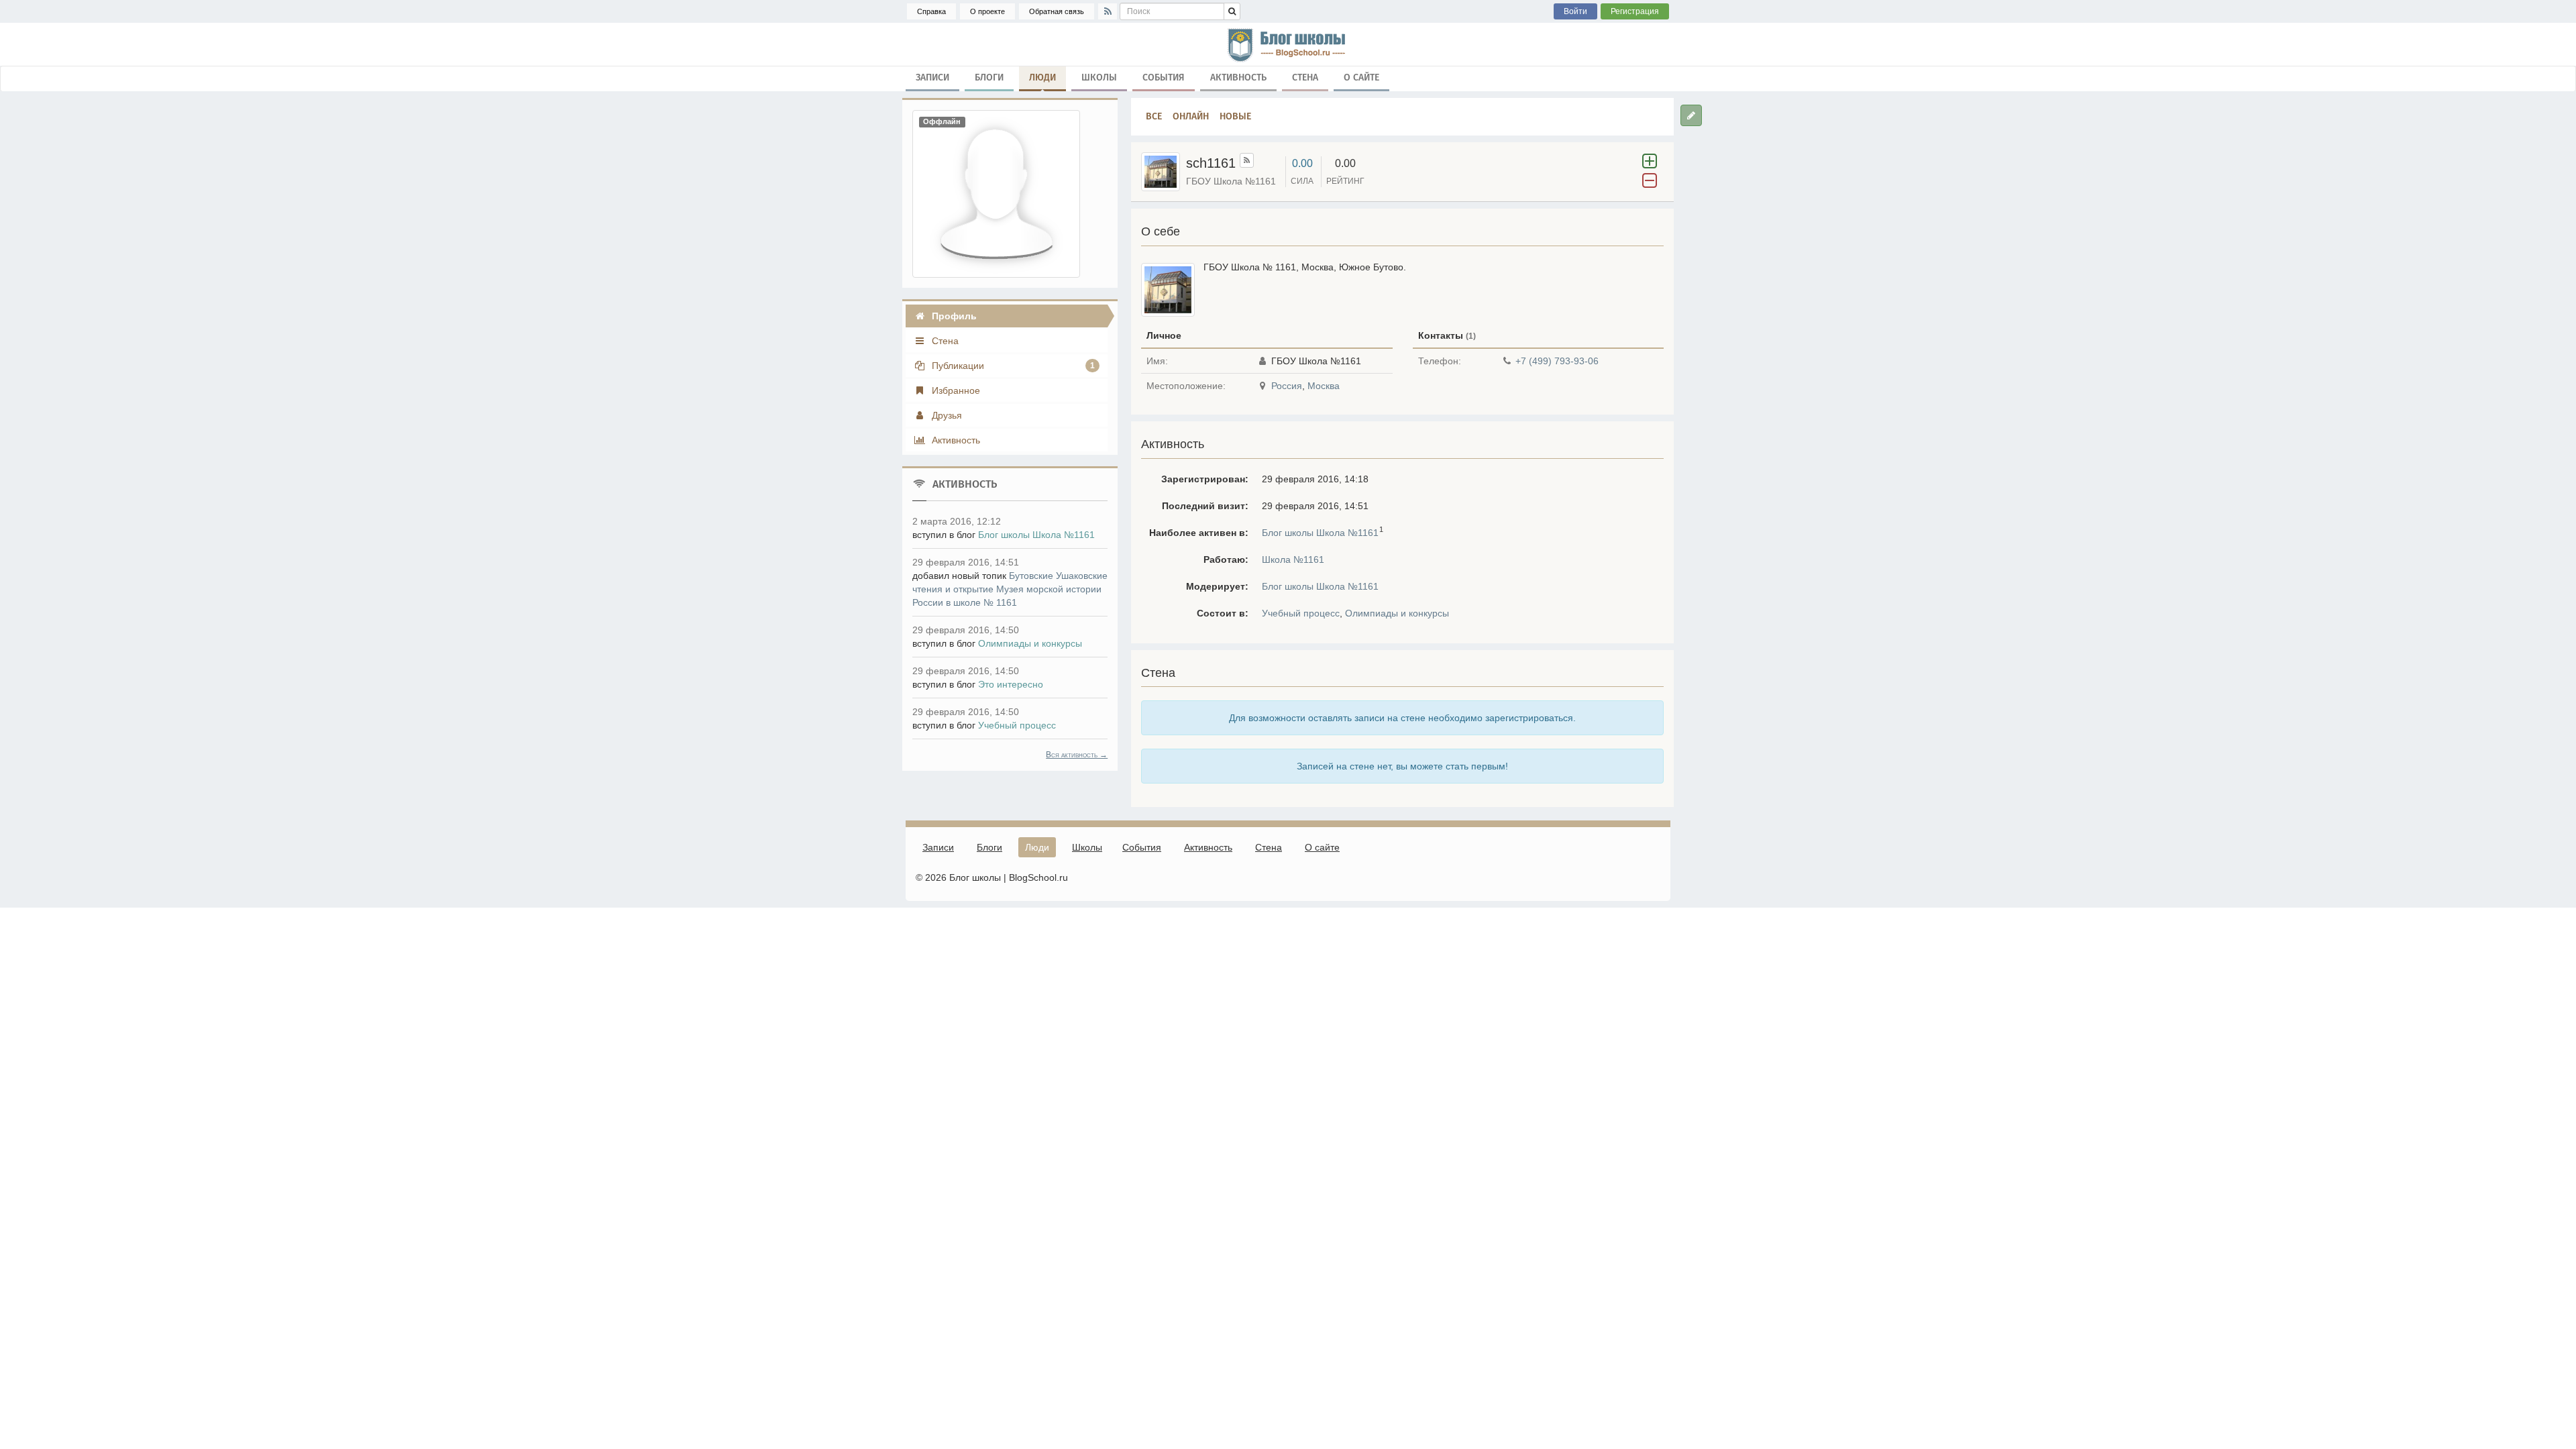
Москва (1324, 386)
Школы (1099, 77)
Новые (1235, 116)
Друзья (946, 415)
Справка (931, 11)
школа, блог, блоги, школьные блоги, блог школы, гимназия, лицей (1288, 44)
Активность (1238, 77)
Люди (1042, 77)
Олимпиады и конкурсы (1397, 613)
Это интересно (1011, 684)
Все (1154, 116)
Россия (1287, 386)
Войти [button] (1575, 11)
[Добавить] (1691, 115)
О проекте (987, 11)
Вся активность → (1077, 755)
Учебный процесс (1301, 613)
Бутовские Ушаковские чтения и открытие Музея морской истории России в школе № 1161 (1010, 589)
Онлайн (1191, 116)
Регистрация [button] (1635, 11)
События (1164, 77)
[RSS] (1108, 11)
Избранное (955, 390)
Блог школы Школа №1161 (1320, 533)
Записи (932, 77)
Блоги (989, 77)
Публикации (1012, 366)
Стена (1305, 77)
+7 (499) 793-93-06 (1557, 361)
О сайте (1361, 77)
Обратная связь (1057, 11)
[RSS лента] (1247, 160)
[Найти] (1232, 11)
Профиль (953, 316)
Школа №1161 (1293, 559)
